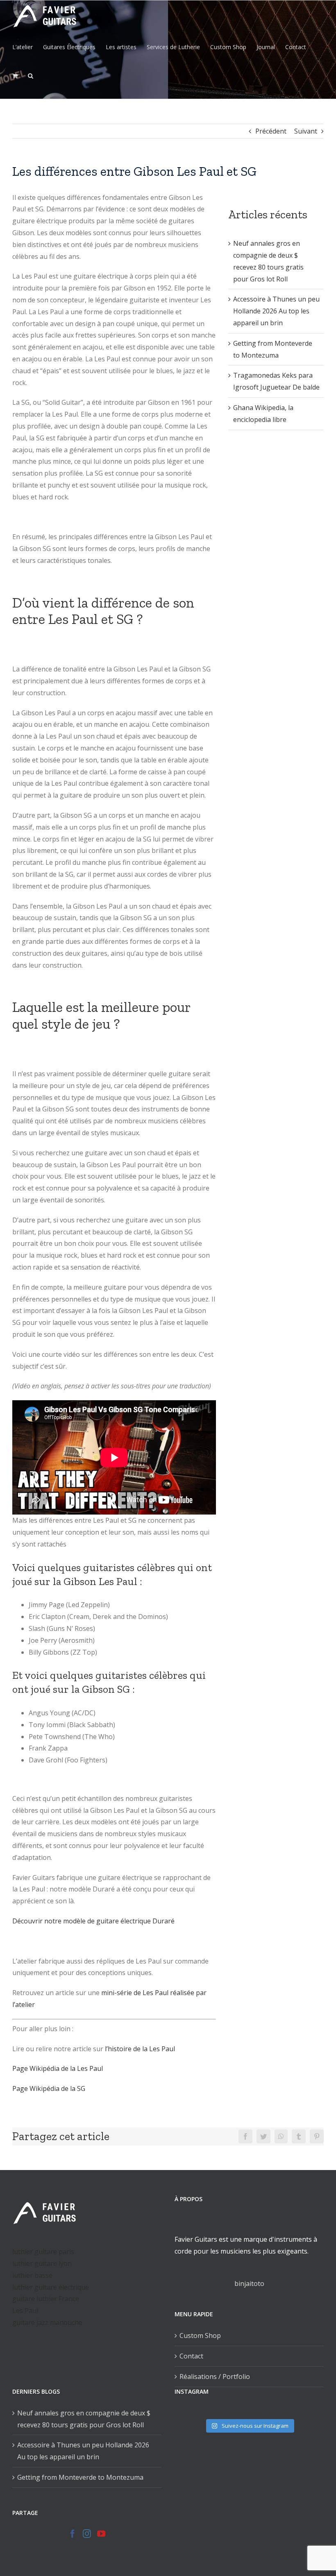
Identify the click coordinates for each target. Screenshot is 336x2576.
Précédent (271, 131)
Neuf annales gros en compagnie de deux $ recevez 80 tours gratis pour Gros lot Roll (84, 2419)
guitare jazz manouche (47, 2322)
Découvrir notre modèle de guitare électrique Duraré (93, 1921)
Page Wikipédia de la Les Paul (58, 2068)
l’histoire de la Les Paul (140, 2049)
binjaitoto (249, 2283)
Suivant (306, 131)
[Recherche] (31, 76)
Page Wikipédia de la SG (49, 2088)
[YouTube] (101, 2534)
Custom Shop (200, 2336)
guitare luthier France (46, 2299)
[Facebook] (73, 2534)
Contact (191, 2356)
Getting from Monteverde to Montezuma (80, 2477)
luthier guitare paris (43, 2252)
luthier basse (32, 2275)
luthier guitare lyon (42, 2263)
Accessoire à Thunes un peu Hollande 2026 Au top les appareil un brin (276, 311)
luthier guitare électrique (51, 2287)
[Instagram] (87, 2534)
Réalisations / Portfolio (215, 2376)
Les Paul (25, 2311)
